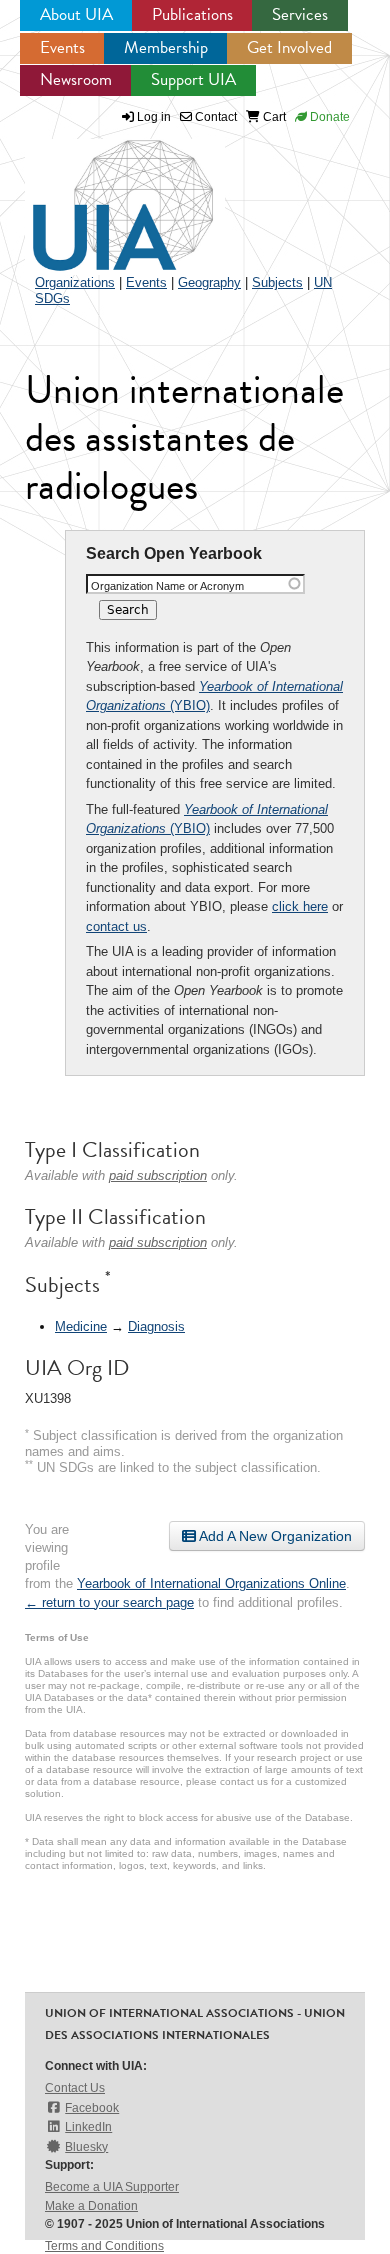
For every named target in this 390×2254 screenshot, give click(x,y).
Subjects (277, 282)
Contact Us (75, 2088)
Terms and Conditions (104, 2246)
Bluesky (86, 2147)
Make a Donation (91, 2206)
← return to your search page (109, 1602)
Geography (209, 282)
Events (62, 47)
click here (300, 906)
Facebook (92, 2108)
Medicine (81, 1326)
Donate (328, 117)
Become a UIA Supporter (112, 2187)
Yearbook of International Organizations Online (211, 1583)
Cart (273, 117)
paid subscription (158, 1175)
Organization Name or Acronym (167, 586)
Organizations (75, 282)
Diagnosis (156, 1326)
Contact (214, 117)
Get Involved (289, 47)
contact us (116, 926)
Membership (166, 47)
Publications (192, 14)
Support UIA (193, 79)
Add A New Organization (274, 1536)
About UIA (76, 14)
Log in (154, 117)
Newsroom (76, 79)
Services (300, 14)
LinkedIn (88, 2127)
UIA (100, 194)
